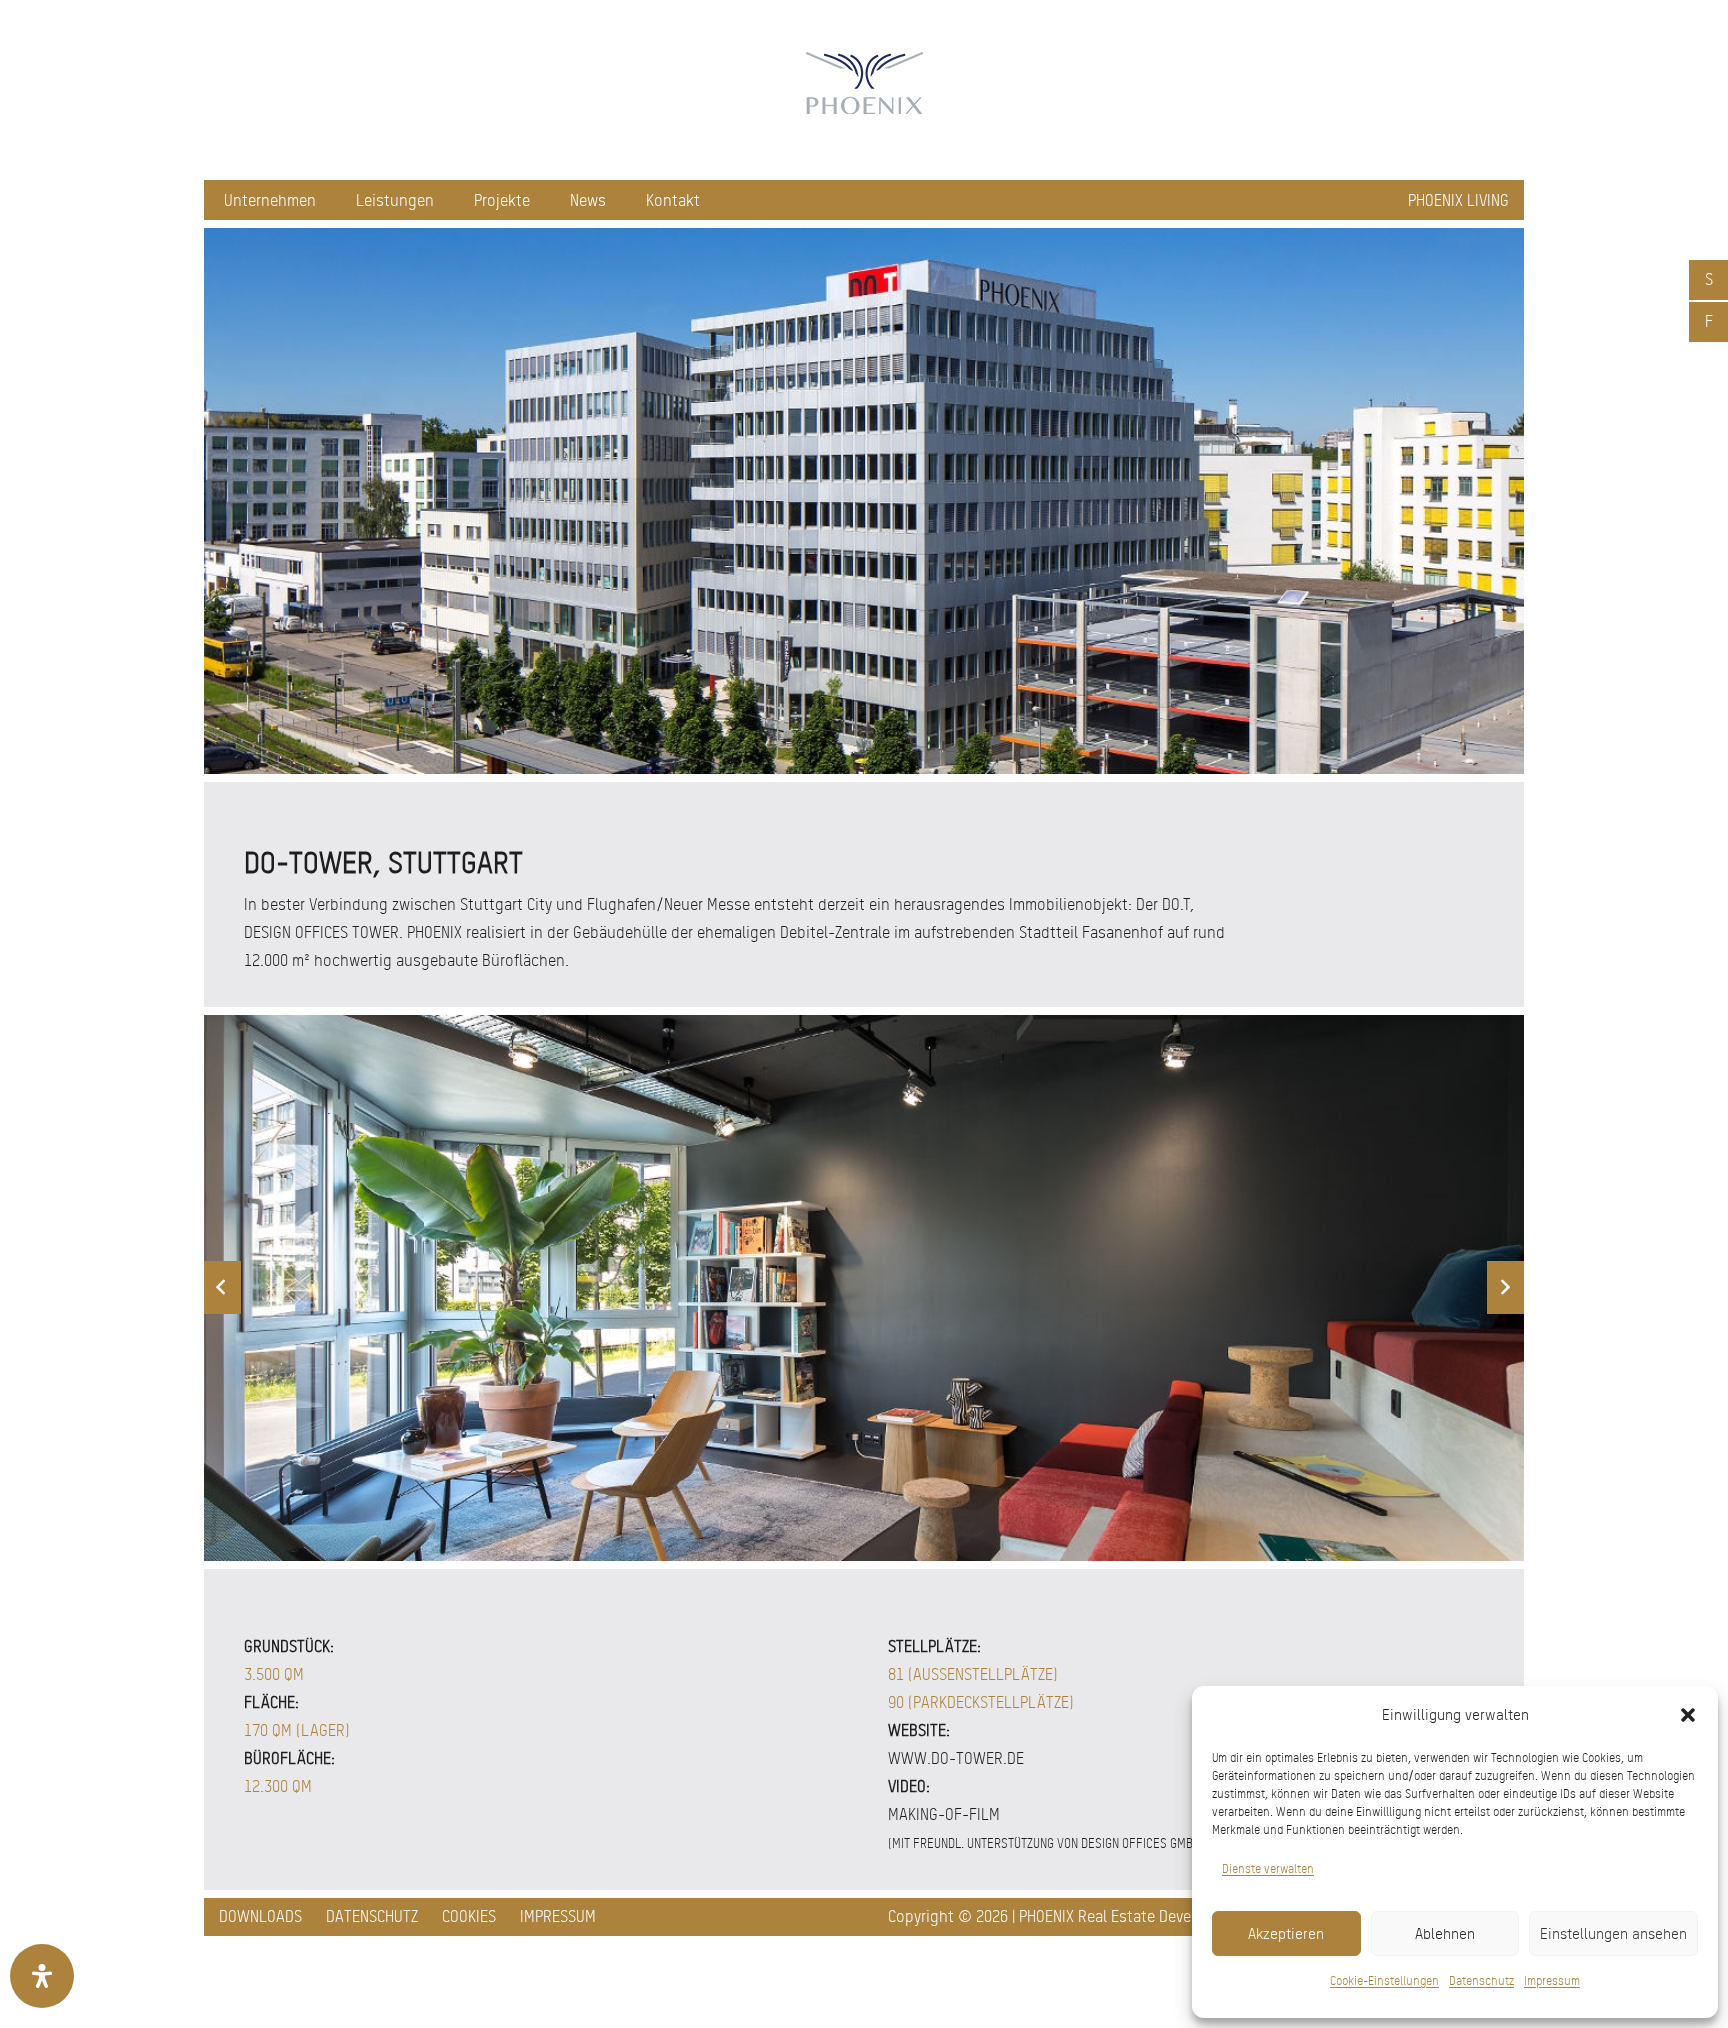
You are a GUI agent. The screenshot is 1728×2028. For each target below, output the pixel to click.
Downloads (260, 1916)
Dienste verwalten (1268, 1869)
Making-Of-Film (944, 1814)
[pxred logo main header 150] (864, 90)
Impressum (1552, 1981)
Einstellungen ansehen (1613, 1934)
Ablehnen (1445, 1934)
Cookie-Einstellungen (1384, 1981)
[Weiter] (1505, 1287)
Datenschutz (1481, 1981)
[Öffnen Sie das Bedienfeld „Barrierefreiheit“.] (42, 1976)
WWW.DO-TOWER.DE (956, 1758)
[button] (1688, 1715)
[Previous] (222, 1287)
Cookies (469, 1916)
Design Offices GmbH (1140, 1843)
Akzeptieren (1286, 1934)
